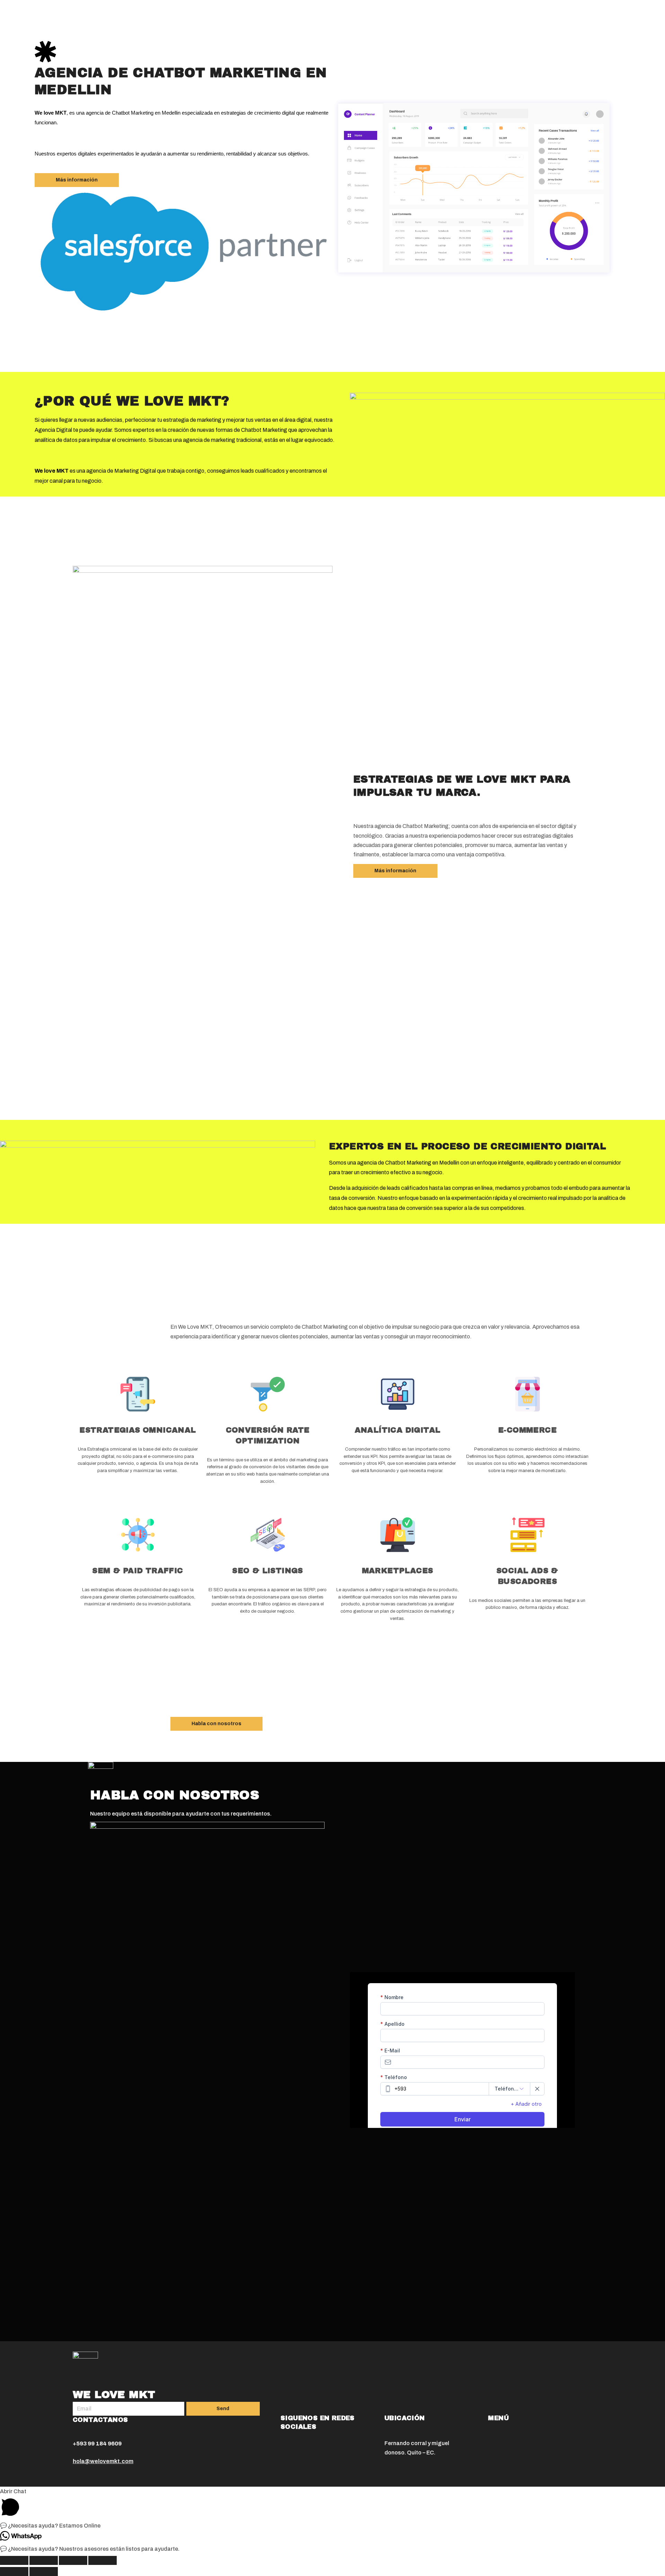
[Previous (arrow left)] (14, 2571)
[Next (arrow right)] (44, 2571)
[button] (77, 180)
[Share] (44, 2560)
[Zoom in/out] (103, 2560)
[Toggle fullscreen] (73, 2560)
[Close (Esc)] (14, 2560)
